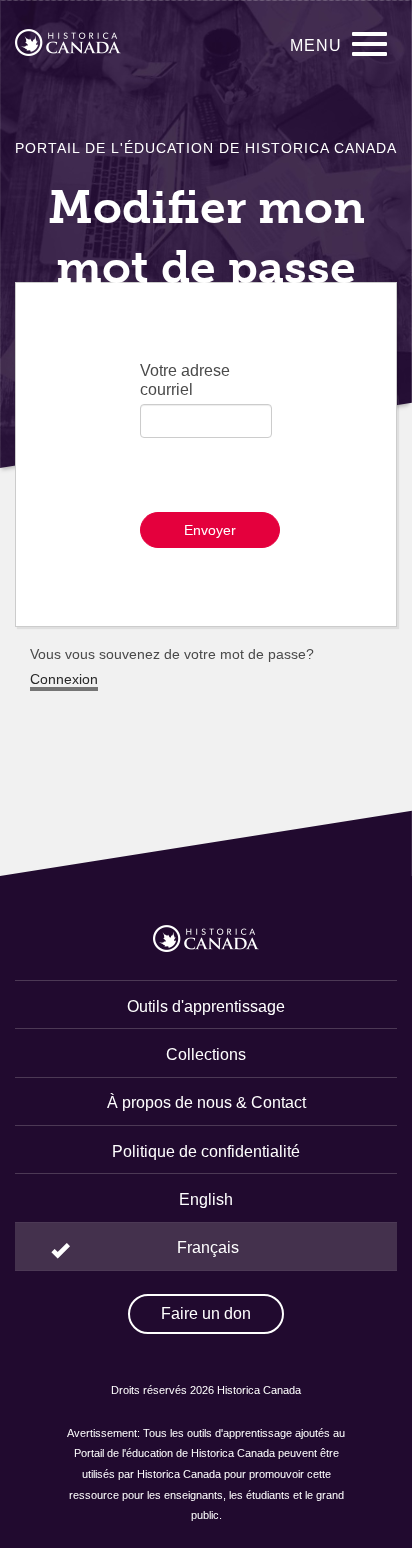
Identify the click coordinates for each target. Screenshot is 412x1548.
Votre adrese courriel (185, 380)
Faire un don (206, 1313)
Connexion (64, 679)
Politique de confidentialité (206, 1151)
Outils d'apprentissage (206, 1006)
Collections (206, 1054)
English (206, 1199)
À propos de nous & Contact (206, 1102)
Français (208, 1247)
